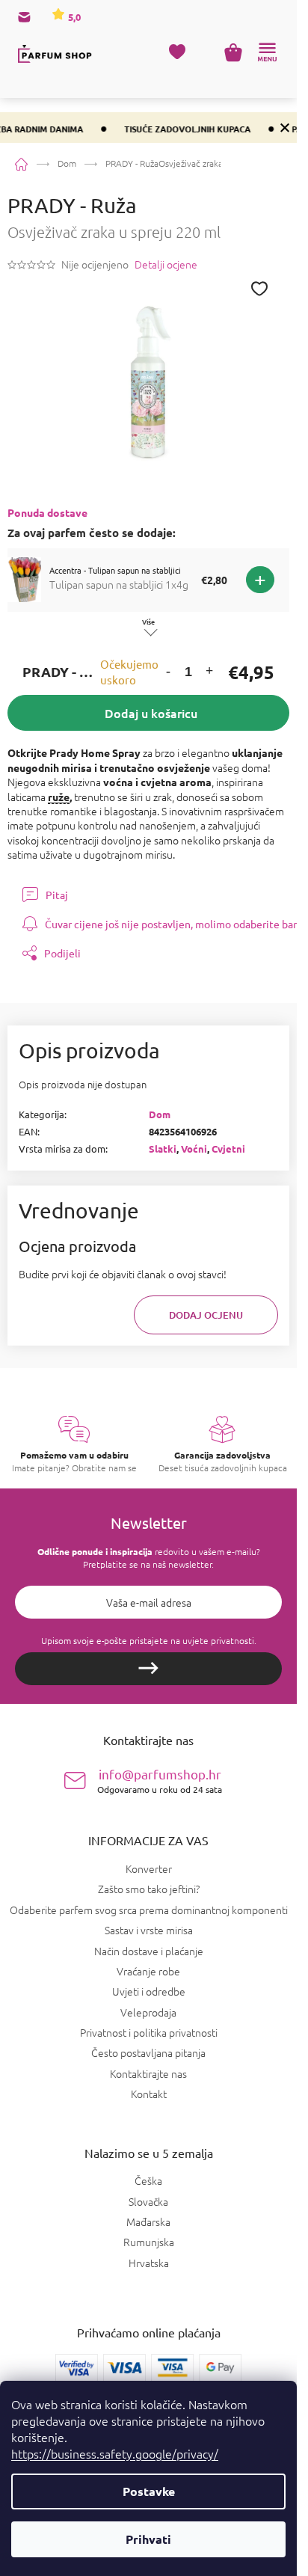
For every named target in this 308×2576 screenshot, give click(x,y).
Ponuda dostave (47, 512)
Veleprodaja (148, 2012)
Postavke (149, 2491)
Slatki (163, 1149)
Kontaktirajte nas (148, 2073)
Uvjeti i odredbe (149, 1991)
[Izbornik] (267, 52)
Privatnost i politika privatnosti (149, 2032)
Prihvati (148, 2539)
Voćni (194, 1149)
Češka (148, 2181)
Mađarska (148, 2222)
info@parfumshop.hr (160, 1781)
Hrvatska (149, 2263)
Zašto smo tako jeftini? (149, 1889)
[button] (168, 672)
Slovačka (148, 2202)
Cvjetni (228, 1149)
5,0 (73, 17)
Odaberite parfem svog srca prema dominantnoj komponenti (149, 1910)
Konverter (149, 1868)
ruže (59, 797)
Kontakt (149, 2094)
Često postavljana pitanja (148, 2052)
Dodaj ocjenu (206, 1315)
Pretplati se (148, 1669)
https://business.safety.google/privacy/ (115, 2453)
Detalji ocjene (166, 264)
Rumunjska (149, 2242)
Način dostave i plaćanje (149, 1951)
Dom (160, 1114)
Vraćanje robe (148, 1971)
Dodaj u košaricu (151, 713)
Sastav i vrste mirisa (149, 1930)
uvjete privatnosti (218, 1640)
